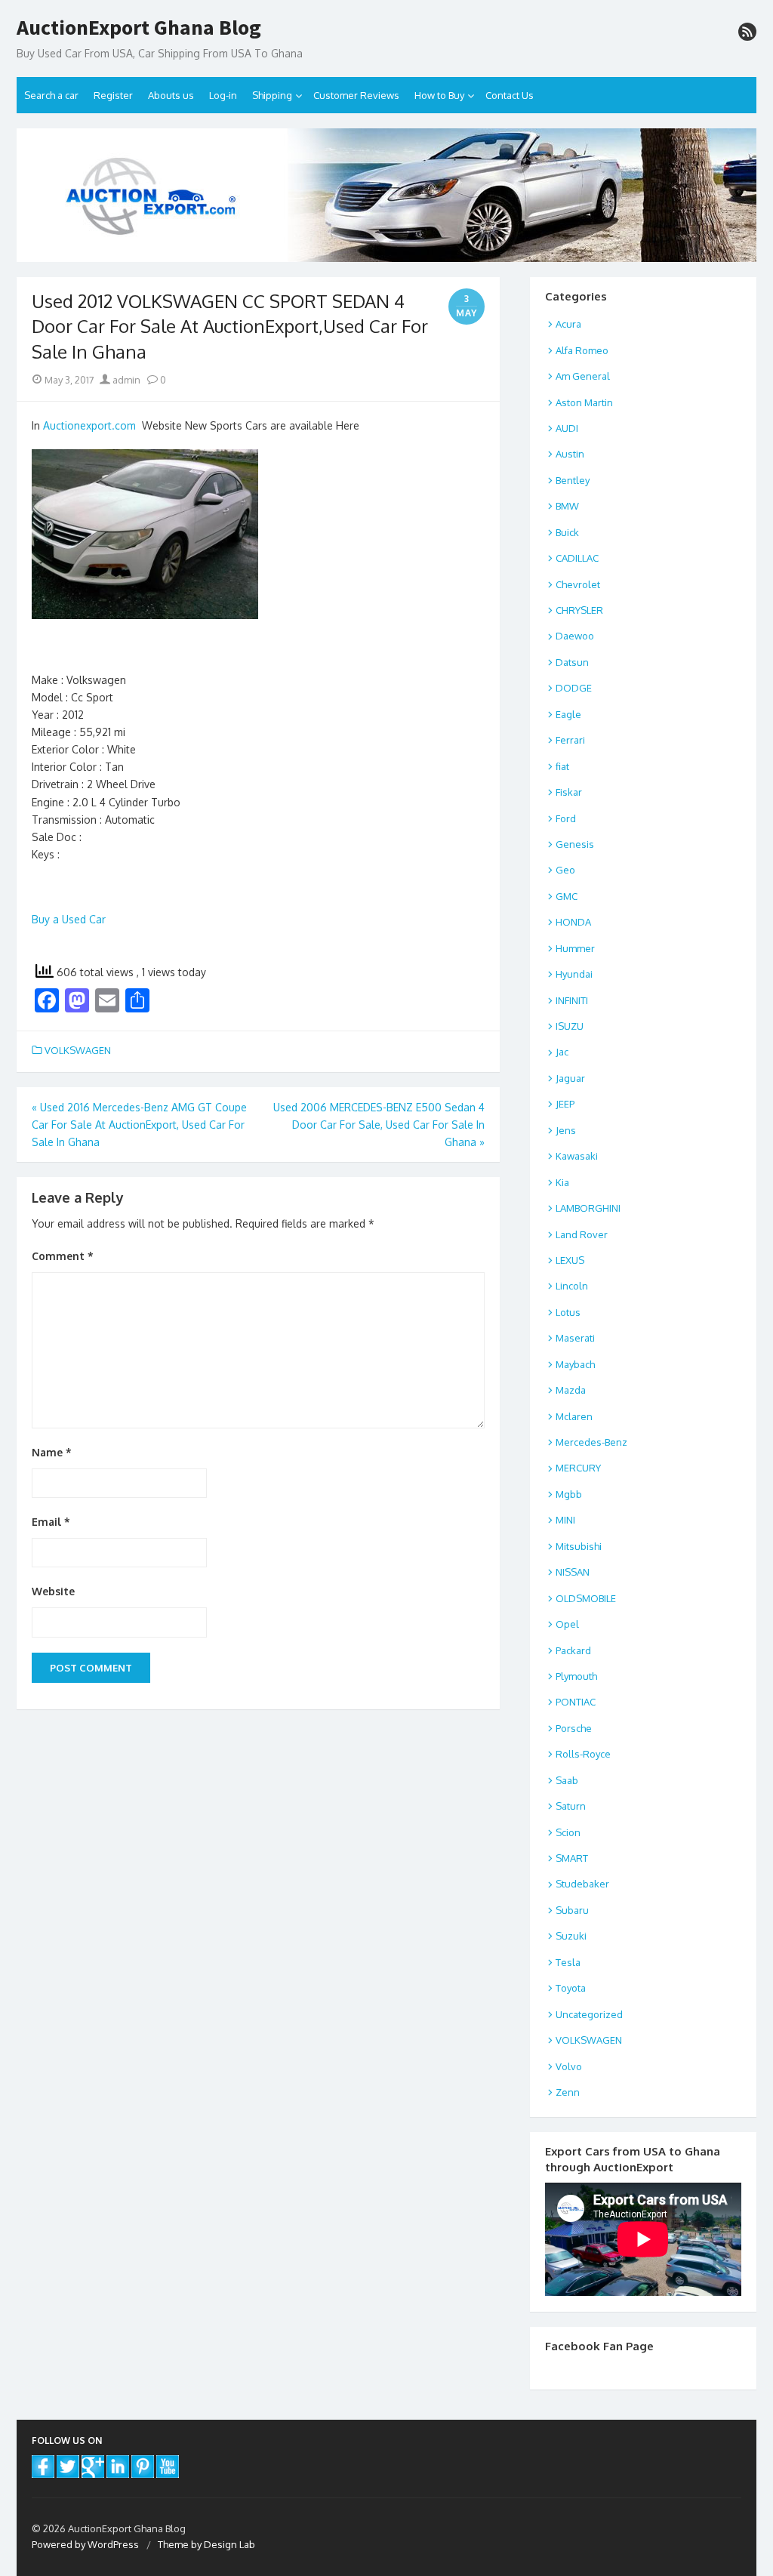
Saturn (571, 1806)
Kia (562, 1182)
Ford (566, 818)
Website (53, 1591)
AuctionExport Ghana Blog (139, 28)
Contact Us (510, 95)
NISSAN (573, 1572)
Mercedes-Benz (591, 1442)
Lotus (568, 1312)
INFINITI (572, 1000)
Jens (566, 1130)
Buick (567, 532)
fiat (562, 766)
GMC (567, 896)
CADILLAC (577, 558)
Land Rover (582, 1234)
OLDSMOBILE (586, 1598)
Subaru (572, 1910)
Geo (565, 870)
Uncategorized (589, 2014)
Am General (583, 376)
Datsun (572, 662)
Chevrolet (578, 584)
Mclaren (574, 1416)
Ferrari (570, 740)
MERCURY (578, 1468)
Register (113, 95)
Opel (567, 1624)
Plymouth (576, 1676)
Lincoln (572, 1286)
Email (51, 1522)
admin (125, 380)
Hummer (575, 948)
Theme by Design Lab (206, 2544)
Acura (568, 324)
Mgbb (569, 1494)
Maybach (575, 1364)
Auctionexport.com (89, 425)
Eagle (568, 714)
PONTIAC (576, 1702)
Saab (567, 1780)
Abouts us (171, 95)
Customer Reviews (356, 95)
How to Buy (439, 95)
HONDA (573, 922)
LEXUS (570, 1260)
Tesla (568, 1962)
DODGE (574, 688)
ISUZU (570, 1026)
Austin (570, 454)
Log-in (223, 95)
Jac (562, 1052)
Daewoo (575, 636)
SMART (572, 1858)
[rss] (747, 32)
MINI (565, 1520)
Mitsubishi (579, 1546)
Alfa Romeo (582, 350)
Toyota (571, 1988)
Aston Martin (584, 402)
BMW (567, 506)
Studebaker (582, 1884)
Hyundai (574, 974)
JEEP (565, 1104)
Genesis (575, 844)
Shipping (272, 95)
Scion (568, 1832)
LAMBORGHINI (588, 1208)
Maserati (575, 1338)
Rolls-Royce (583, 1754)
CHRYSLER (579, 610)
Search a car (51, 95)
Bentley (573, 480)
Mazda (571, 1390)
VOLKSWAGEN (78, 1050)
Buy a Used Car (69, 919)
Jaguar (570, 1078)
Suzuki (571, 1936)
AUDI (567, 428)
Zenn (568, 2092)
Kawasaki (577, 1156)
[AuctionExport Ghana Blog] (386, 195)
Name (52, 1452)
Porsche (574, 1728)
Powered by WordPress (85, 2544)
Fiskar (569, 792)
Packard (573, 1650)
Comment (63, 1256)
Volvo (569, 2066)
